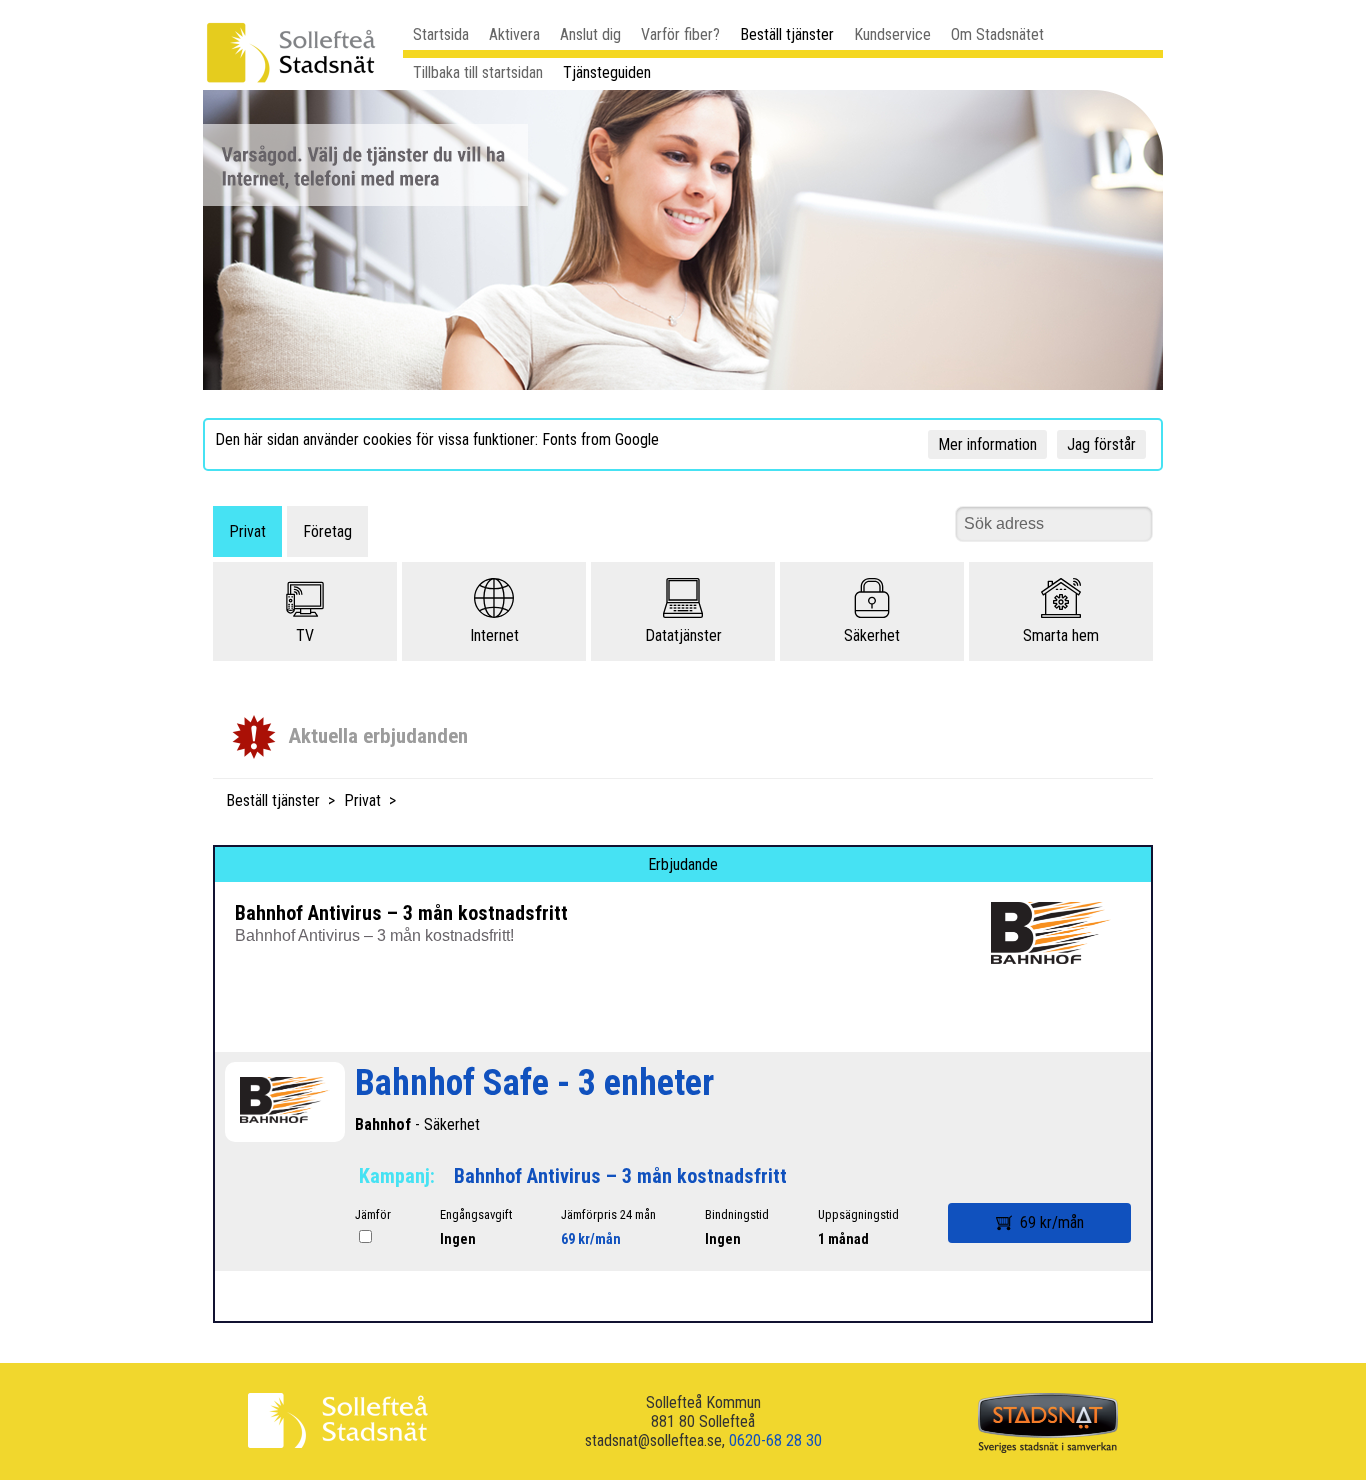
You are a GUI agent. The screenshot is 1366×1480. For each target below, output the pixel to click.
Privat (247, 531)
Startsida (441, 34)
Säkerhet (872, 635)
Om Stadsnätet (997, 34)
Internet (494, 635)
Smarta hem (1061, 635)
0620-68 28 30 (775, 1440)
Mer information (987, 444)
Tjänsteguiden (607, 72)
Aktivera (514, 34)
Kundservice (892, 34)
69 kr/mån (591, 1239)
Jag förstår (1101, 444)
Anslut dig (590, 34)
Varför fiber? (680, 34)
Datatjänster (683, 635)
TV (305, 635)
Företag (327, 531)
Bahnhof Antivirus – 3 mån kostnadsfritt (620, 1176)
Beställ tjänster (787, 34)
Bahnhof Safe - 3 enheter (534, 1083)
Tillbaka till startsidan (478, 72)
